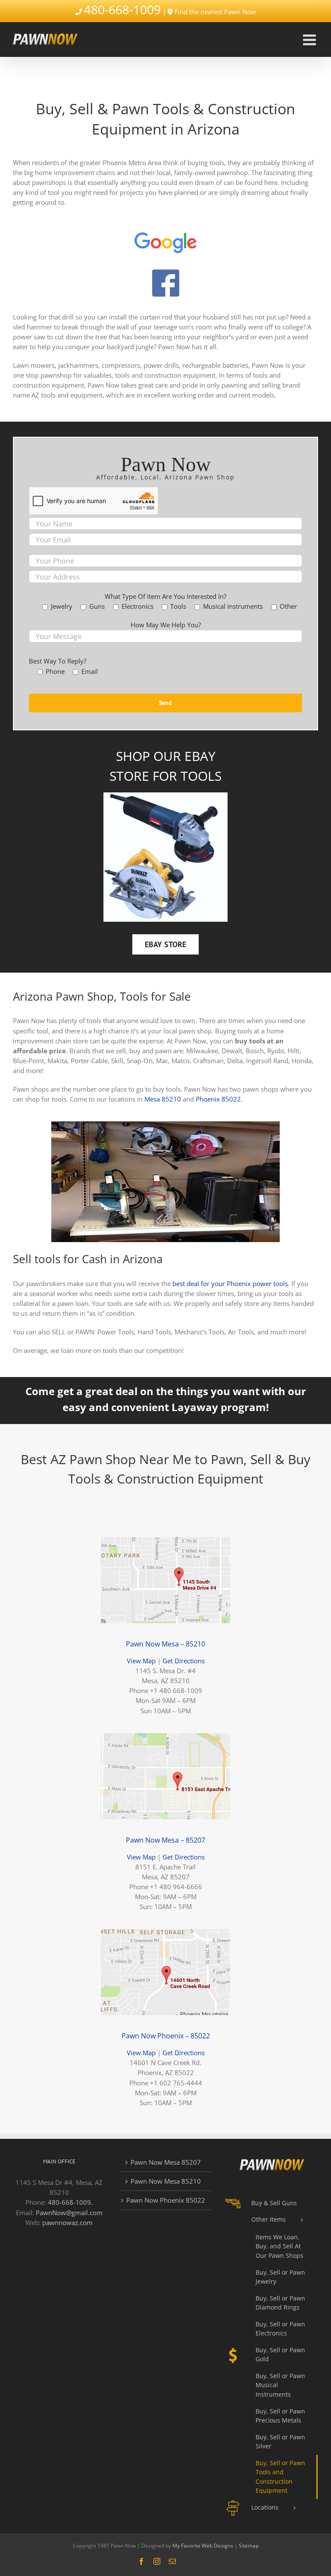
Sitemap (249, 2546)
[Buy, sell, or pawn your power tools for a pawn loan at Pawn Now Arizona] (165, 795)
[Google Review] (165, 228)
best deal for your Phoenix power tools (230, 1283)
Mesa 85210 (163, 1099)
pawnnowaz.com (67, 2222)
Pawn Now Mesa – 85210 (165, 1644)
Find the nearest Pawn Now (215, 12)
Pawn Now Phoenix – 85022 (166, 2036)
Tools (201, 776)
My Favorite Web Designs (203, 2546)
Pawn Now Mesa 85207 (166, 2162)
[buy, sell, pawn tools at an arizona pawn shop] (165, 1124)
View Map (141, 1661)
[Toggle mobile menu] (311, 39)
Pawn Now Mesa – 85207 (165, 1840)
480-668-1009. (70, 2202)
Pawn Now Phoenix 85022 (166, 2200)
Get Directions (184, 1661)
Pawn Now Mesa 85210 (166, 2181)
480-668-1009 (122, 9)
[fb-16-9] (165, 272)
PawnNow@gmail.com (69, 2213)
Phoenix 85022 (218, 1099)
